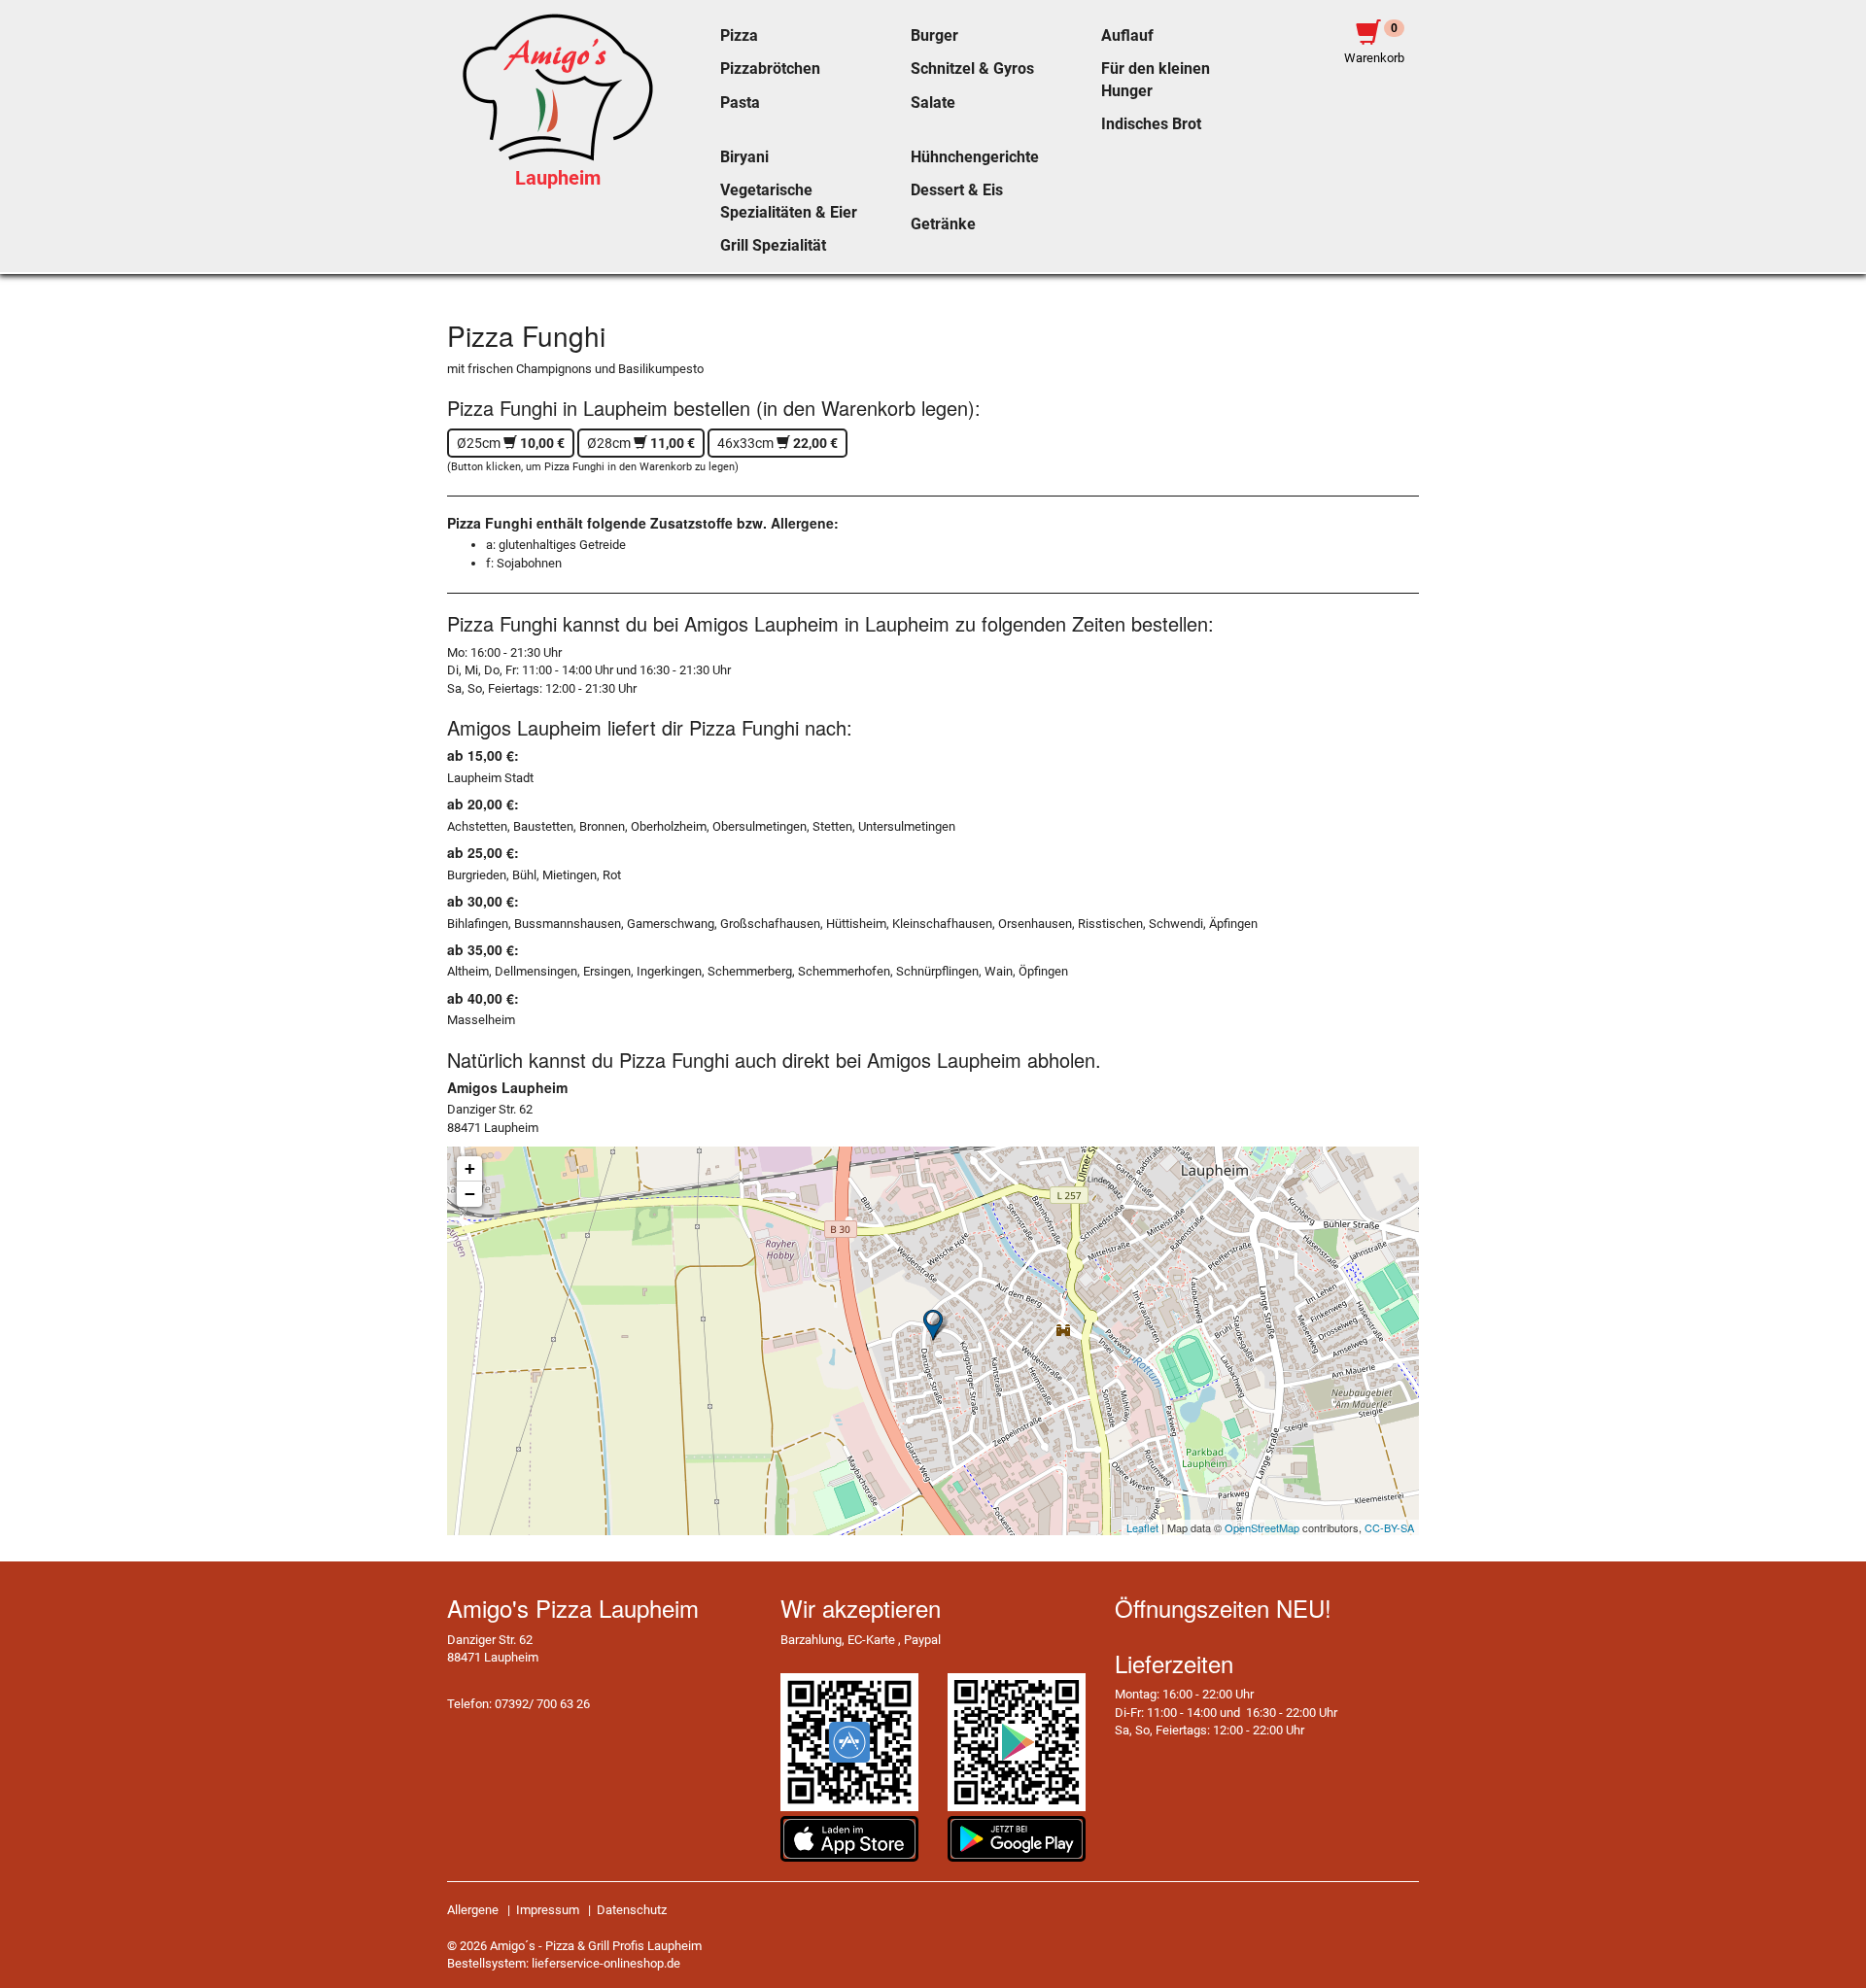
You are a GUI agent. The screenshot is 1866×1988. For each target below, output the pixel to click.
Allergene (473, 1910)
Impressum (548, 1910)
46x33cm (777, 443)
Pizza (739, 36)
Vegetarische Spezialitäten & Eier (789, 201)
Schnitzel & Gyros (972, 69)
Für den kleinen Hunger (1156, 80)
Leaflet (1142, 1527)
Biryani (744, 157)
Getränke (943, 224)
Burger (934, 36)
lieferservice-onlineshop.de (606, 1963)
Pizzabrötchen (770, 69)
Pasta (740, 103)
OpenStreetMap (1262, 1527)
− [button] (470, 1194)
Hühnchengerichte (975, 157)
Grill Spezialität (773, 246)
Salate (933, 103)
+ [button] (470, 1168)
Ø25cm (511, 443)
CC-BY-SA (1389, 1527)
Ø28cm (641, 443)
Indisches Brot (1151, 124)
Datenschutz (632, 1910)
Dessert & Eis (957, 190)
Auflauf (1127, 36)
